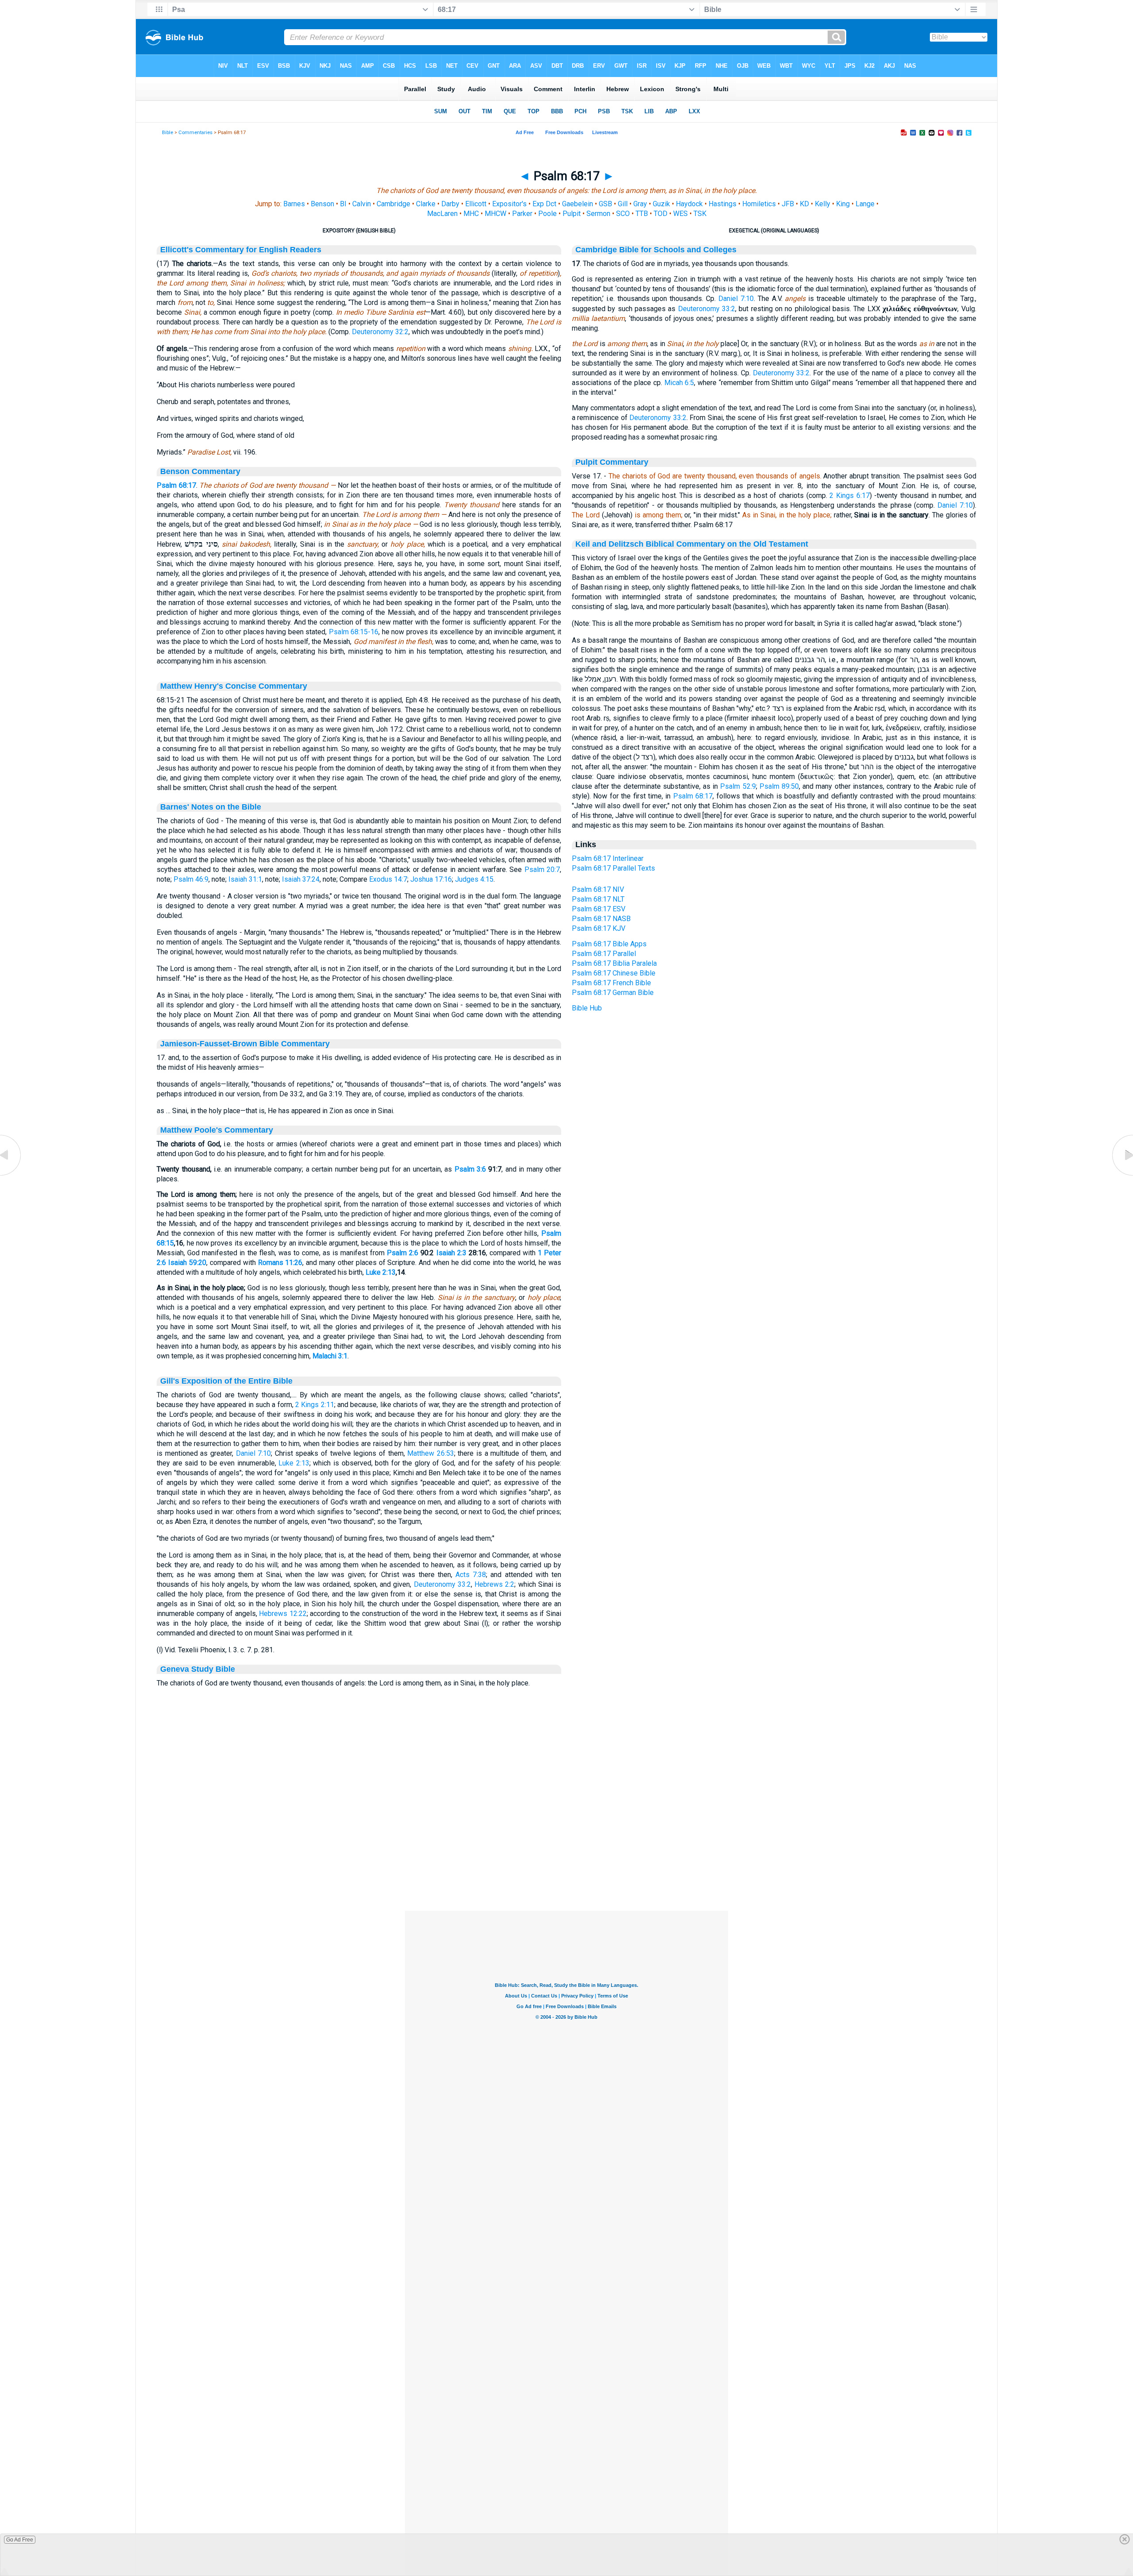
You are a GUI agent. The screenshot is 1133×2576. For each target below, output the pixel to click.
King (843, 204)
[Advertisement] (566, 1857)
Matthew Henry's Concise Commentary (234, 686)
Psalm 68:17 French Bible (611, 983)
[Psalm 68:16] (11, 1175)
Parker (522, 214)
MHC (471, 214)
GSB (605, 204)
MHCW (495, 214)
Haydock (689, 204)
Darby (450, 204)
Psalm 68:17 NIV (598, 889)
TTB (642, 214)
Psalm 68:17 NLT (598, 899)
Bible (168, 133)
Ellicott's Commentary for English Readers (241, 250)
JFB (788, 204)
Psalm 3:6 (470, 1169)
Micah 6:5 (679, 383)
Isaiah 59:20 (187, 1263)
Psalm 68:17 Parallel (604, 954)
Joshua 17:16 (431, 879)
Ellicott (476, 204)
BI (343, 204)
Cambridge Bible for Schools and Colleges (656, 250)
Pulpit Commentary (612, 462)
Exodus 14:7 (388, 879)
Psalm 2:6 (403, 1253)
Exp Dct (544, 204)
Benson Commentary (200, 471)
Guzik (661, 204)
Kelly (823, 204)
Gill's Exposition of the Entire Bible (226, 1381)
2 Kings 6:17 (849, 496)
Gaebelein (578, 204)
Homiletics (759, 204)
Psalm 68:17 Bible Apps (609, 944)
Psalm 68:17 (176, 485)
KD (804, 204)
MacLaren (442, 214)
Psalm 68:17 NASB (601, 919)
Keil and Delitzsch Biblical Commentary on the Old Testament (692, 544)
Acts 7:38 (471, 1575)
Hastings (723, 204)
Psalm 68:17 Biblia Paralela (614, 963)
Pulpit (572, 214)
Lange (865, 204)
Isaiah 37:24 (301, 879)
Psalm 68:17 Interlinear (608, 858)
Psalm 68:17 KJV (599, 928)
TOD (661, 214)
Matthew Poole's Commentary (217, 1130)
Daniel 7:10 (254, 1453)
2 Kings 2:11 (315, 1405)
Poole (547, 214)
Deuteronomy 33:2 (442, 1584)
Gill (623, 204)
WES (680, 214)
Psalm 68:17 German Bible (613, 993)
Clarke (426, 204)
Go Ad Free (20, 2540)
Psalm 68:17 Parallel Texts (613, 868)
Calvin (362, 204)
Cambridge (393, 204)
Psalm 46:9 (191, 879)
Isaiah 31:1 (245, 879)
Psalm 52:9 (738, 786)
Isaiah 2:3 (451, 1253)
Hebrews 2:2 (494, 1584)
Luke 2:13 (381, 1272)
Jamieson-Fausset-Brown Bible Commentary (245, 1044)
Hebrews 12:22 (283, 1614)
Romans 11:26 (280, 1263)
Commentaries (195, 133)
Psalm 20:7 (542, 870)
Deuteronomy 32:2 (380, 332)
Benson (322, 204)
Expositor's (509, 204)
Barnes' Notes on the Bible (211, 807)
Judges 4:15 (474, 879)
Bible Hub (587, 1008)
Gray (640, 204)
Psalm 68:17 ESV (599, 909)
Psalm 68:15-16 (354, 632)
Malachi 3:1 (330, 1356)
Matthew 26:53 (431, 1453)
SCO (623, 214)
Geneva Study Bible (198, 1669)
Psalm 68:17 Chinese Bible (614, 973)
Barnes (294, 204)
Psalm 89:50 (779, 786)
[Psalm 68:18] (1122, 1175)
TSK (700, 214)
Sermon (598, 214)
